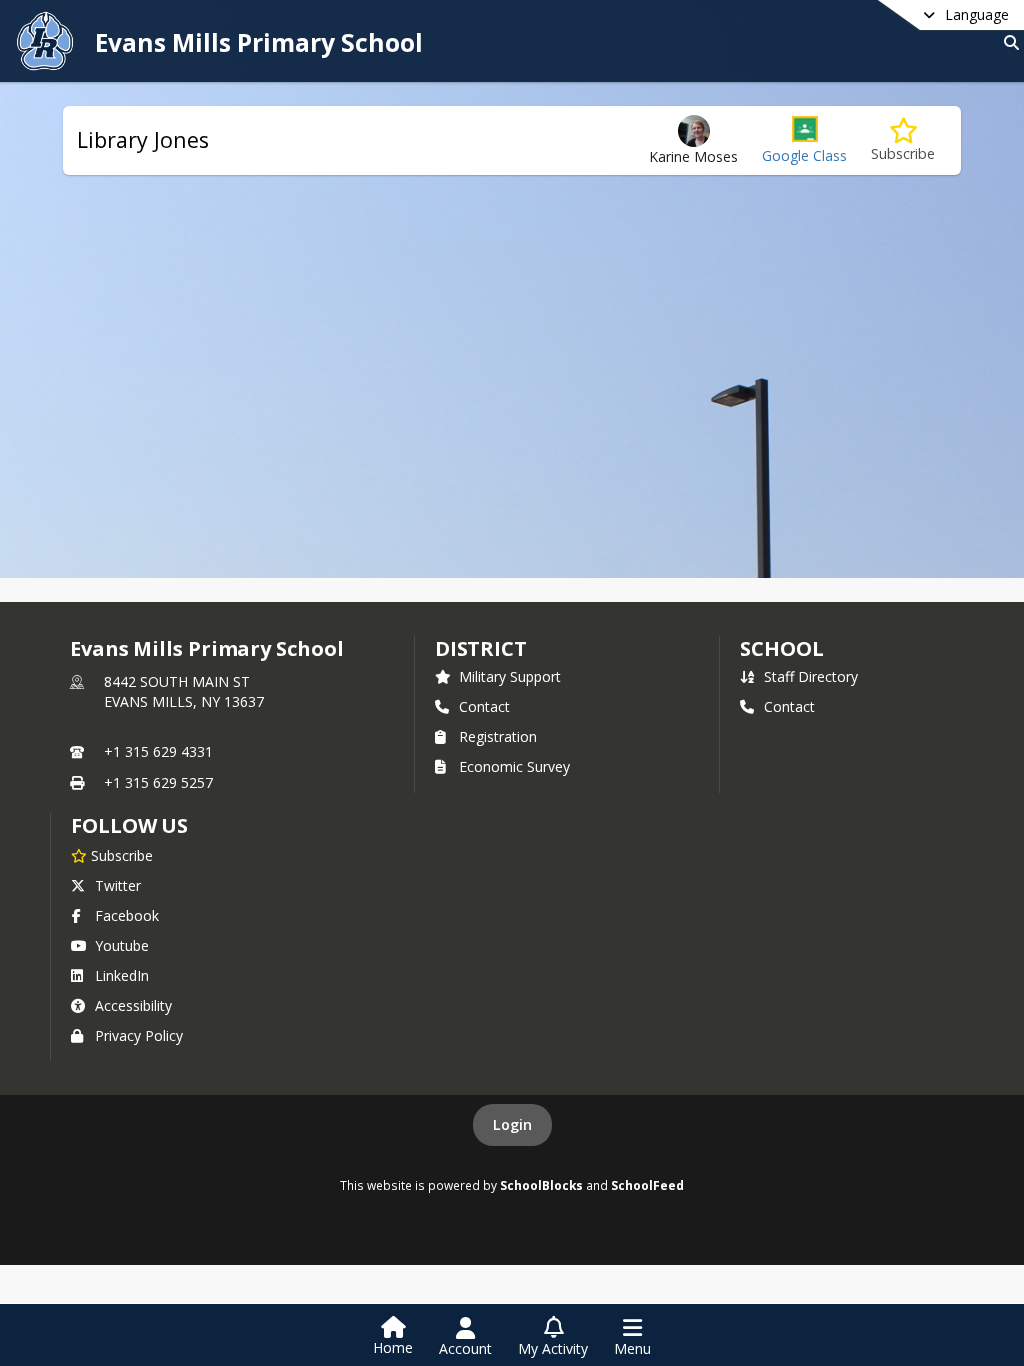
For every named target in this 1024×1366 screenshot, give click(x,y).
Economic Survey (514, 766)
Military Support (510, 676)
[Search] (1007, 42)
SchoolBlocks (541, 1185)
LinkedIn (122, 975)
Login (512, 1124)
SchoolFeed (647, 1185)
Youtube (122, 945)
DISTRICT (481, 648)
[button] (804, 140)
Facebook (127, 915)
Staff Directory (811, 676)
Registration (498, 736)
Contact (484, 706)
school (781, 648)
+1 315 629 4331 (158, 751)
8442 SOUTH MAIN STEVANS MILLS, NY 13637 (184, 691)
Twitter (118, 885)
